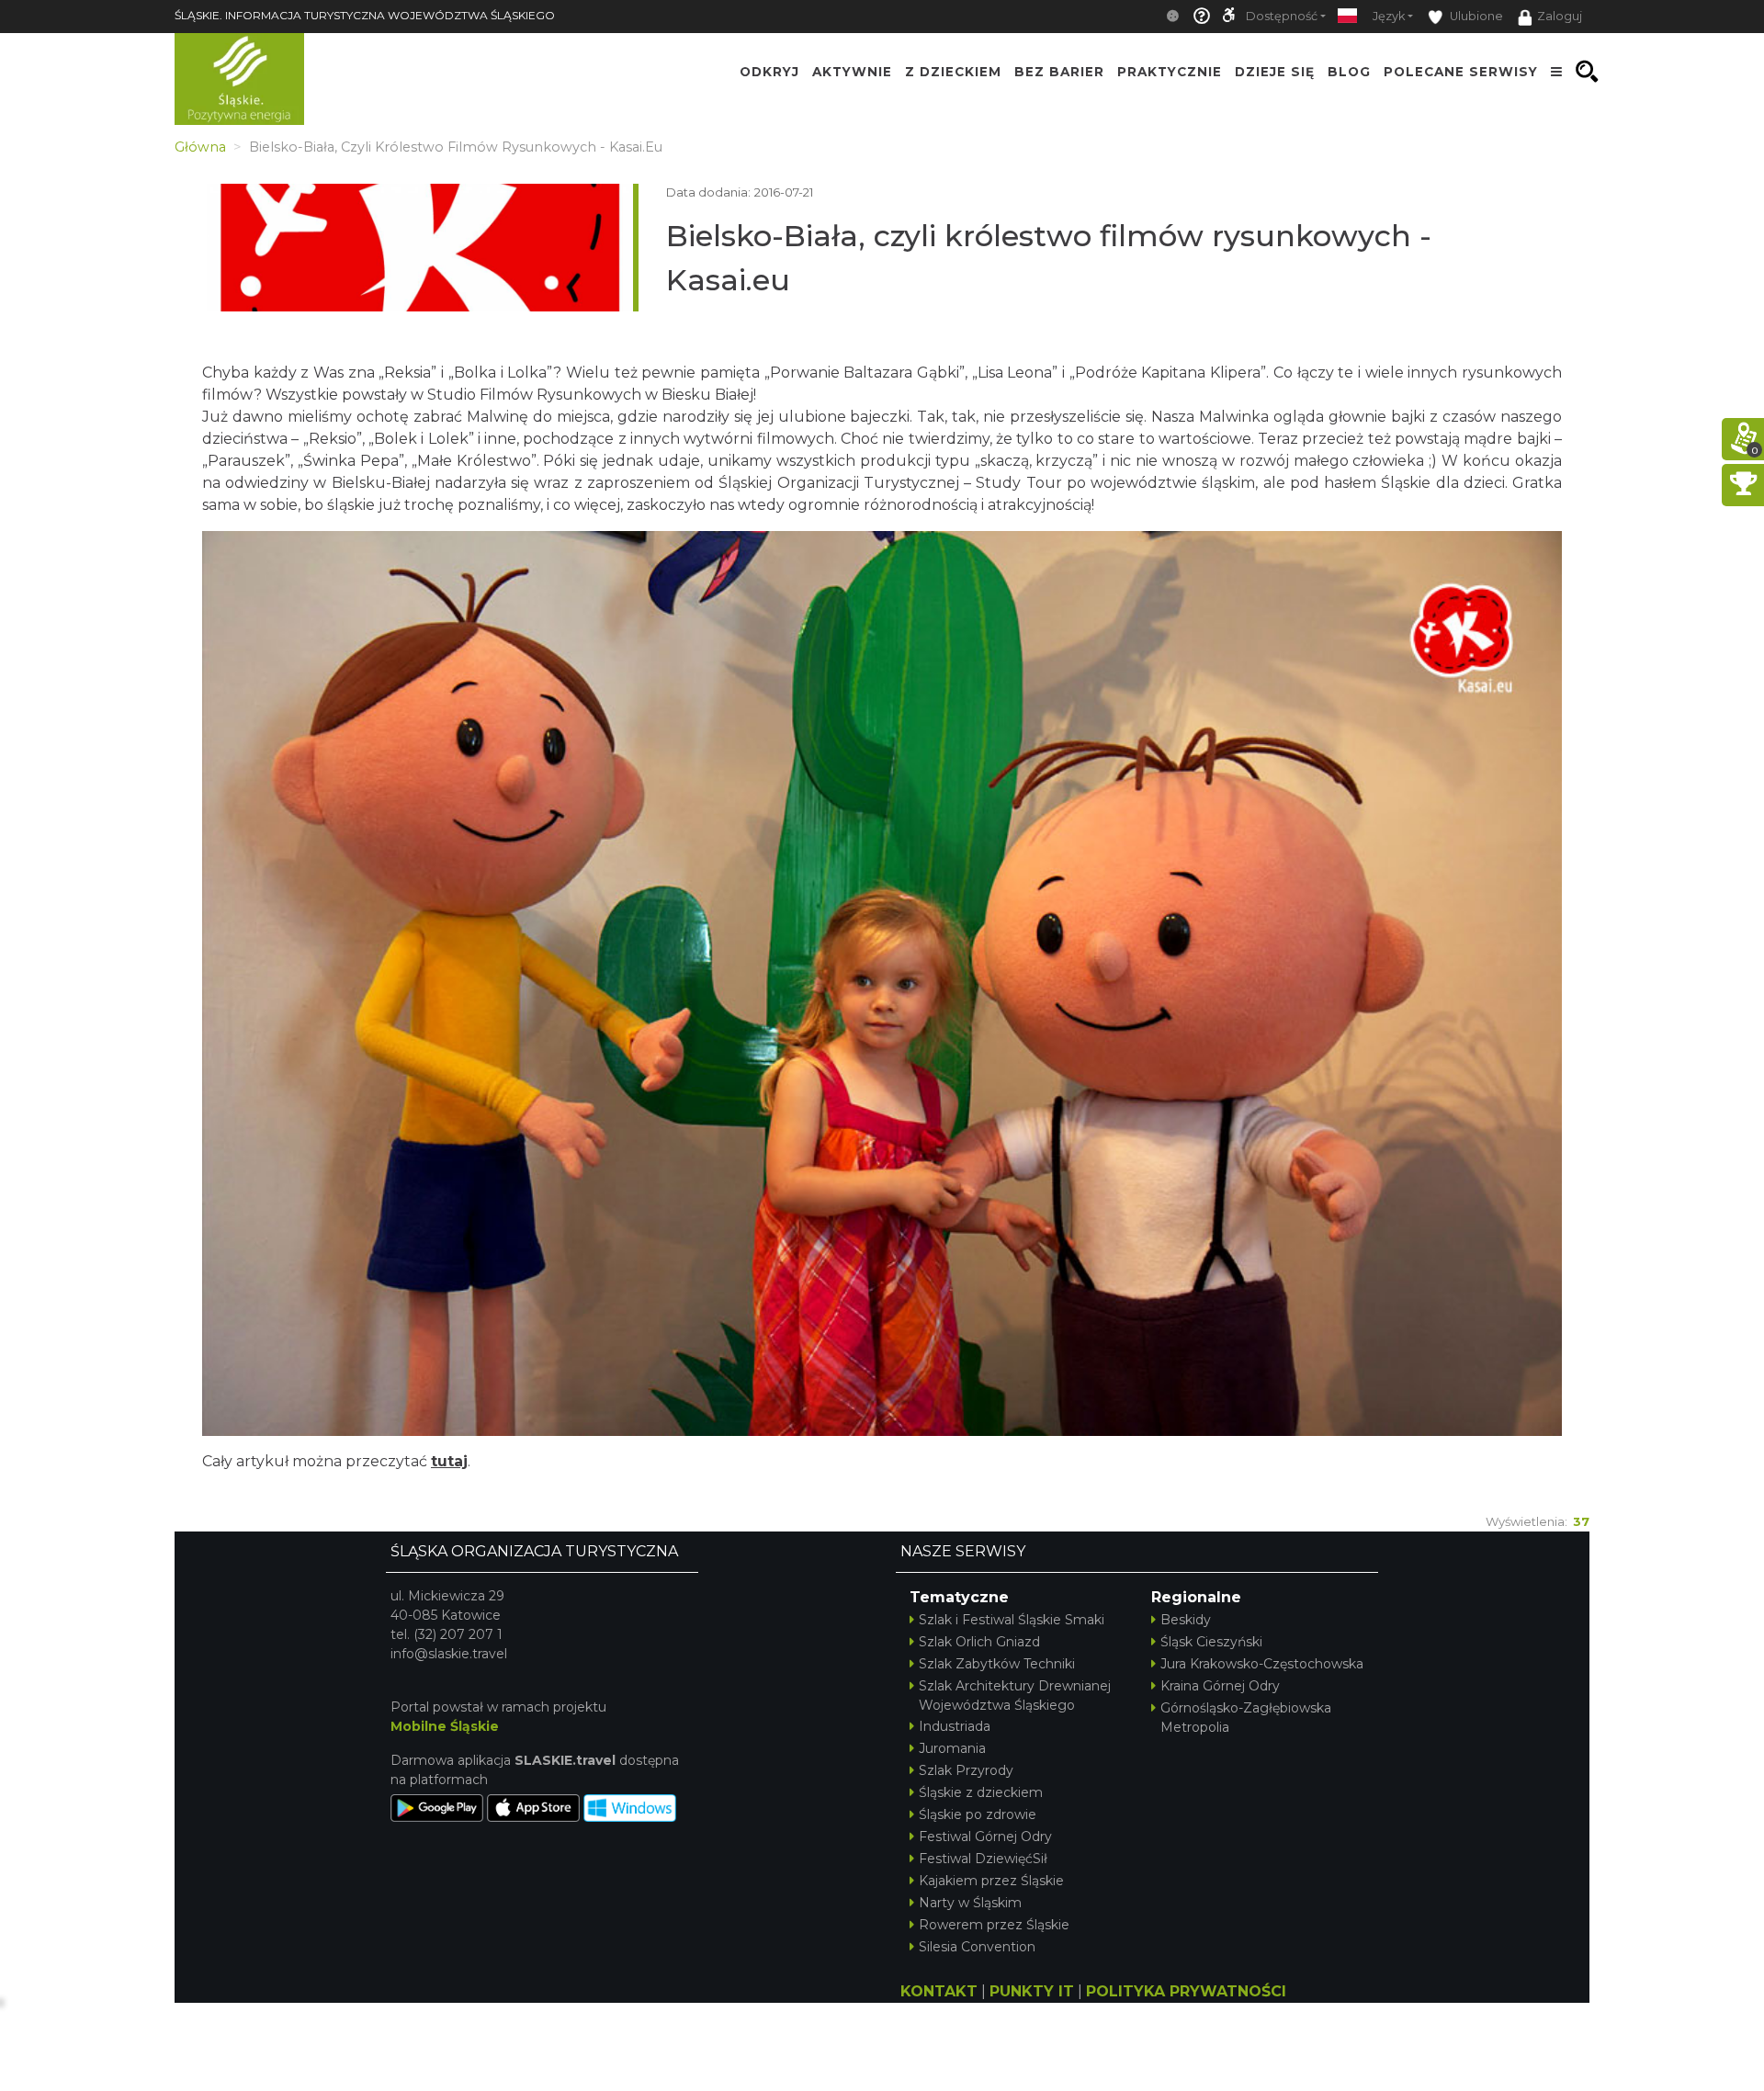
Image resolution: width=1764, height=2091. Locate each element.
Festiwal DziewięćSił (983, 1859)
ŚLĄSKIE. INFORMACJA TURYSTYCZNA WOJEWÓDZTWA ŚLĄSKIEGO (365, 15)
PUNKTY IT (1032, 1991)
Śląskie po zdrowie (978, 1814)
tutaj (449, 1461)
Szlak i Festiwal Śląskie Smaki (1012, 1620)
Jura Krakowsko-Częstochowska (1262, 1664)
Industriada (955, 1726)
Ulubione (1475, 16)
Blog (1349, 72)
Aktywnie (852, 72)
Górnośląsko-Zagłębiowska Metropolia (1246, 1718)
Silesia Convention (977, 1947)
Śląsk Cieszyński (1211, 1642)
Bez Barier (1059, 72)
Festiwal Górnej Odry (985, 1837)
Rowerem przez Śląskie (994, 1925)
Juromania (952, 1748)
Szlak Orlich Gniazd (979, 1642)
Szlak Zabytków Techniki (997, 1664)
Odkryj (769, 72)
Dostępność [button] (1282, 16)
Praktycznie (1170, 72)
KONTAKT (939, 1991)
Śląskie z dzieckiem (981, 1792)
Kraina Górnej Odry (1220, 1686)
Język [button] (1389, 16)
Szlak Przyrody (966, 1770)
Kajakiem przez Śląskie (991, 1881)
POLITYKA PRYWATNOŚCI (1186, 1991)
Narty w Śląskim (970, 1903)
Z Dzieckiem (953, 72)
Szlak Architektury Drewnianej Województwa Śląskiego (1015, 1695)
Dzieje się (1275, 72)
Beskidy (1186, 1620)
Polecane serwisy (1461, 72)
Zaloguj (1560, 16)
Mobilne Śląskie (445, 1726)
